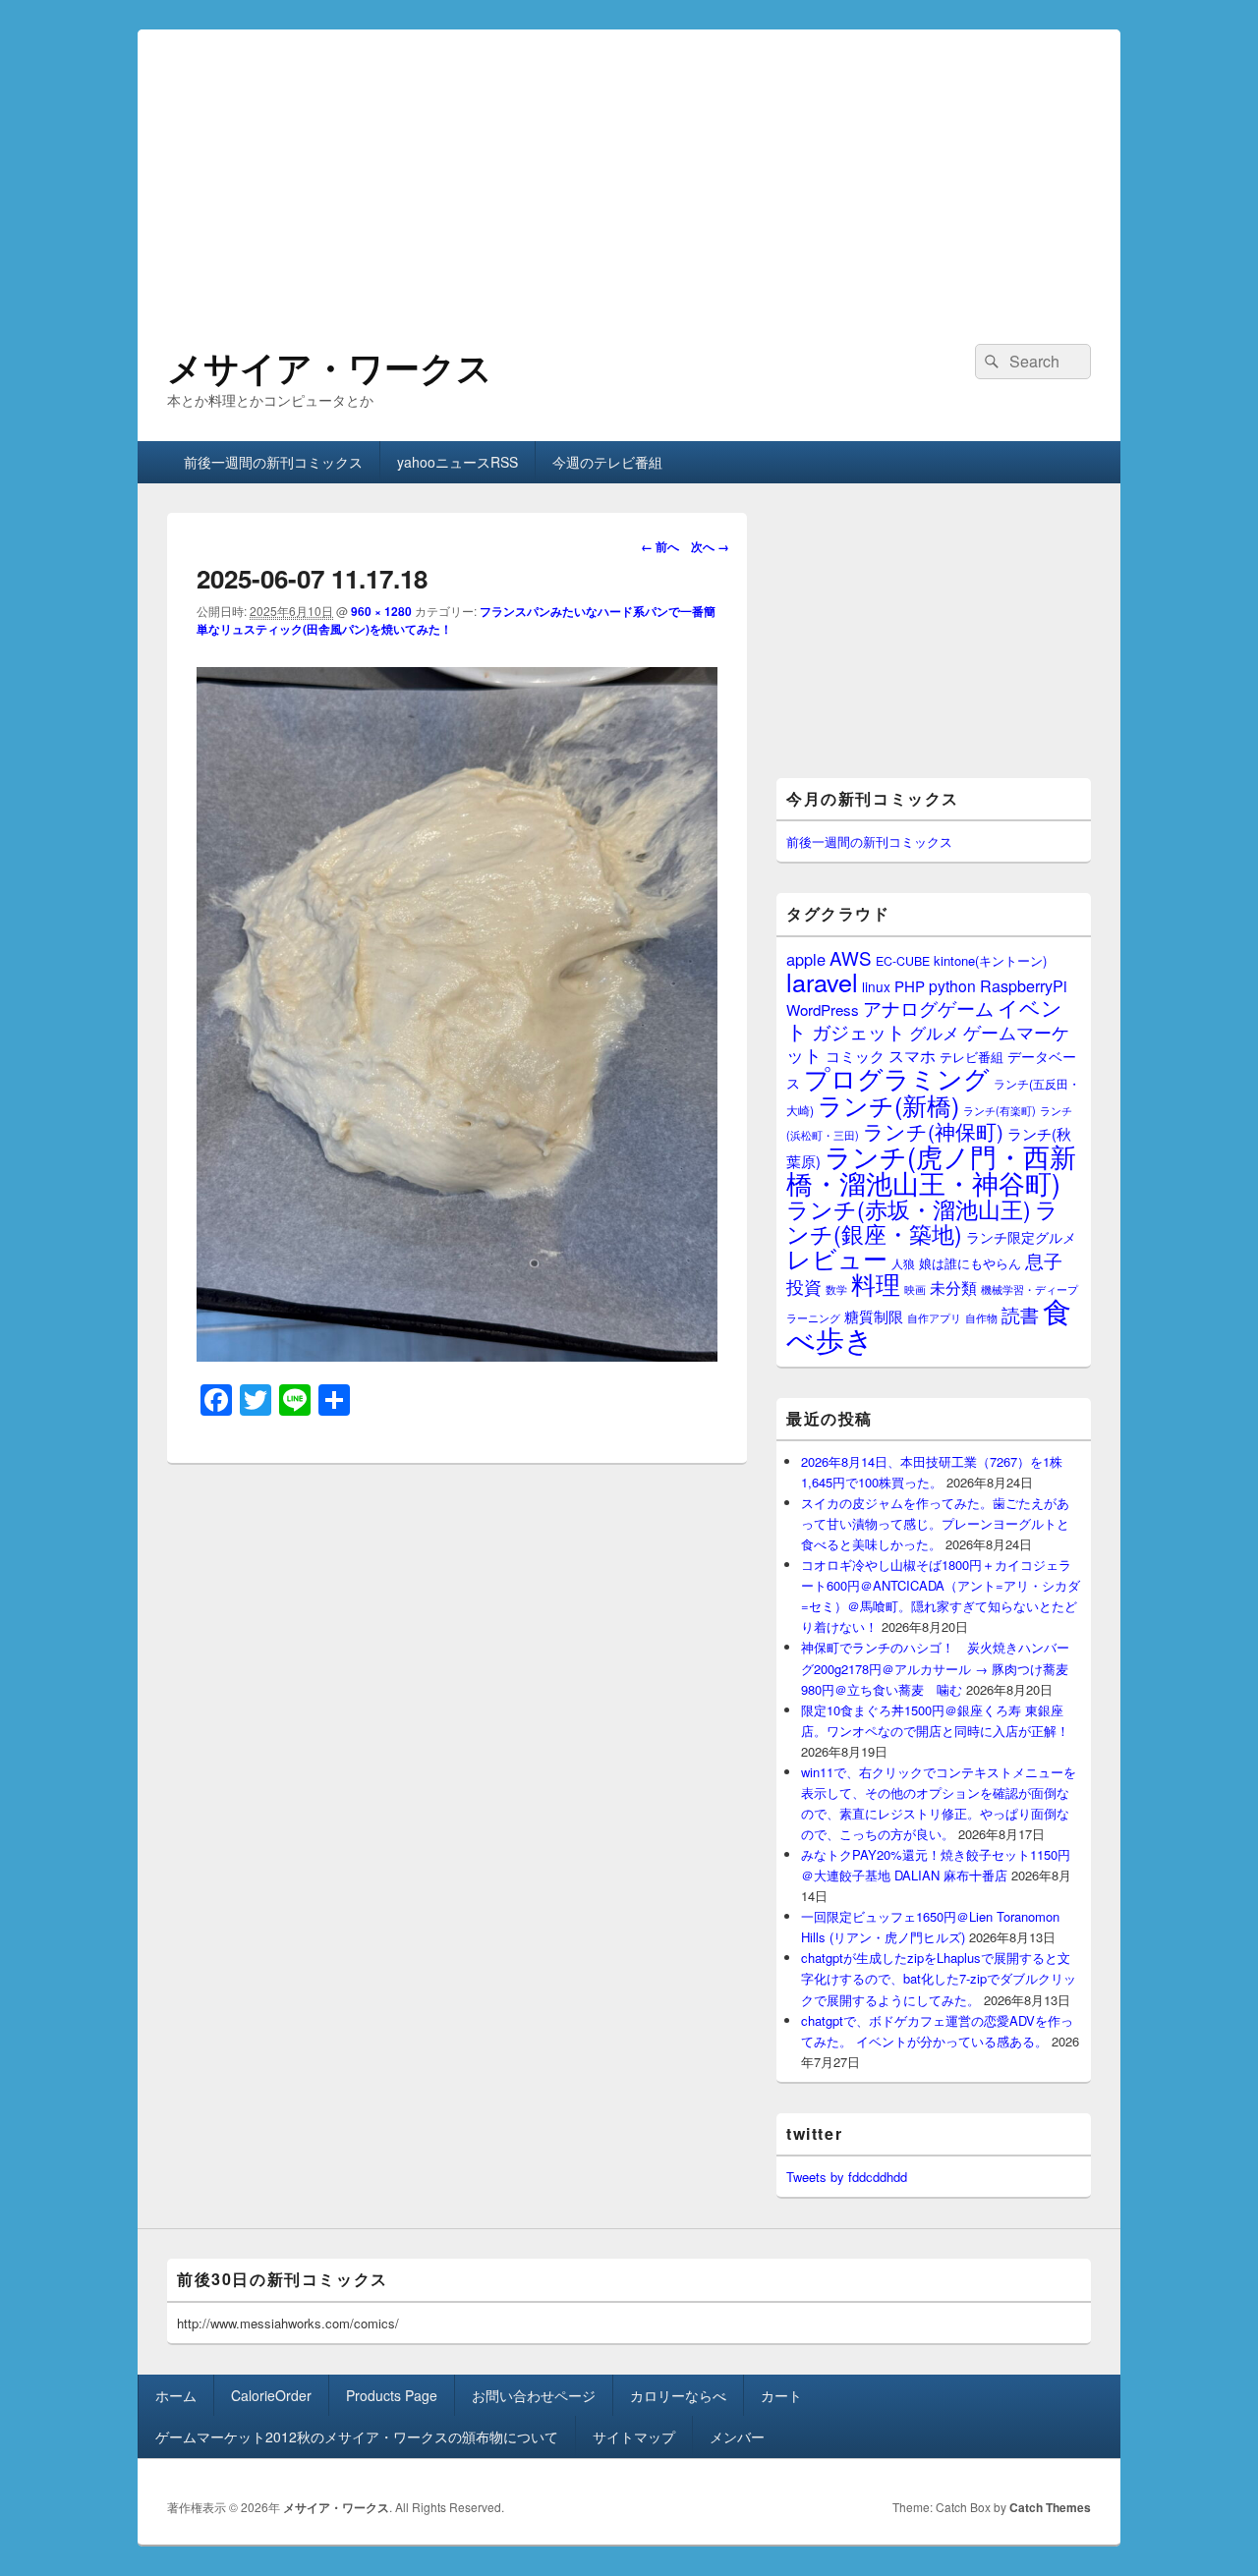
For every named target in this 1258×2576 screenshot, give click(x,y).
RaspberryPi (1024, 985)
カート (781, 2395)
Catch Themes (1050, 2507)
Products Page (392, 2395)
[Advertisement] (629, 167)
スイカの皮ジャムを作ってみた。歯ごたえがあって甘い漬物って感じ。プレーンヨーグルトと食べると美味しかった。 (935, 1523)
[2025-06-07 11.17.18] (457, 1355)
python (952, 985)
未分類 (953, 1287)
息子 (1044, 1260)
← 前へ (660, 546)
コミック (855, 1056)
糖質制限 (874, 1316)
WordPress (823, 1009)
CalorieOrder (271, 2395)
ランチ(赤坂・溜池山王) (909, 1208)
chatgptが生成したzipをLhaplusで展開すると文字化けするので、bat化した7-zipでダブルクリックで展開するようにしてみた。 (939, 1978)
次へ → (710, 546)
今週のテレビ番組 (607, 462)
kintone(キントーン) (990, 960)
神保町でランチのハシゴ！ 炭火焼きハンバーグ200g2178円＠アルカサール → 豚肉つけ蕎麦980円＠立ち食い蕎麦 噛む (935, 1668)
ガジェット (858, 1031)
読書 (1020, 1314)
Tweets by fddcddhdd (847, 2177)
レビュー (837, 1258)
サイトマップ (634, 2436)
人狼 (903, 1263)
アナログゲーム (928, 1008)
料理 (876, 1283)
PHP (910, 986)
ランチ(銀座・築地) (922, 1221)
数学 (836, 1289)
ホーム (176, 2395)
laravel (822, 981)
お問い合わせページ (534, 2395)
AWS (851, 957)
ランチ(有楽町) (1000, 1110)
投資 (804, 1287)
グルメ (934, 1032)
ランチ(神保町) (933, 1131)
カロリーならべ (678, 2395)
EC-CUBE (903, 961)
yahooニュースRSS (457, 462)
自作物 (981, 1317)
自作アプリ (934, 1317)
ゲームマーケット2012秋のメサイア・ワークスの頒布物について (357, 2436)
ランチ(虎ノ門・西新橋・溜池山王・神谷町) (931, 1169)
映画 (915, 1289)
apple (806, 959)
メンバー (737, 2436)
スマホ (912, 1055)
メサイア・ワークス (330, 366)
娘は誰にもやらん (970, 1263)
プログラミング (897, 1077)
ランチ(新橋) (888, 1104)
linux (876, 986)
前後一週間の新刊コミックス (273, 462)
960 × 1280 (381, 611)
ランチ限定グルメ (1021, 1237)
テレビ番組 (972, 1057)
